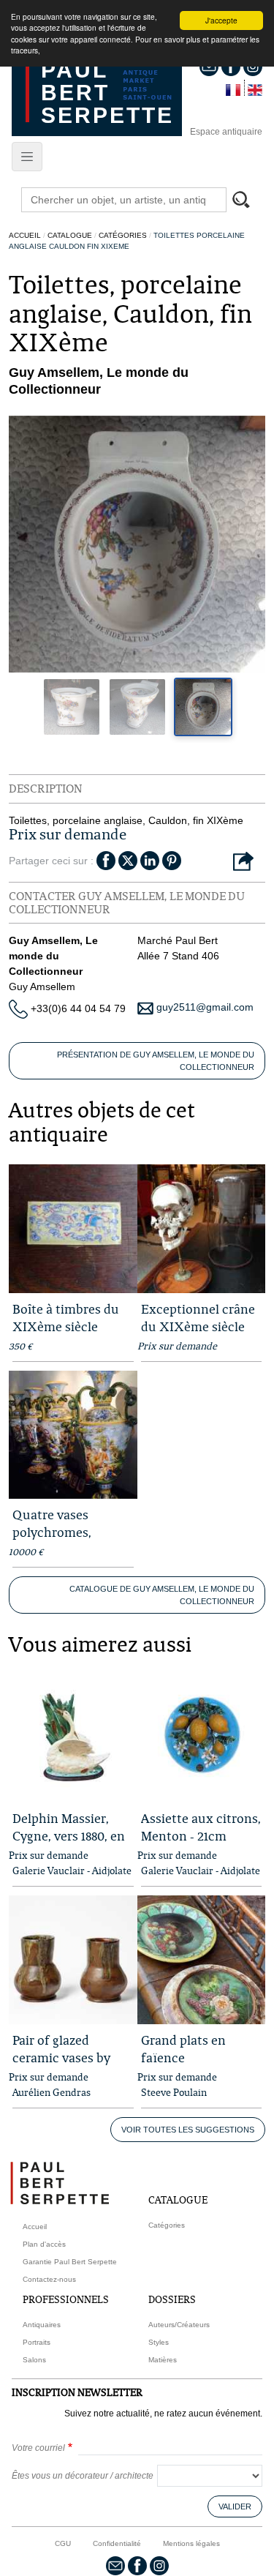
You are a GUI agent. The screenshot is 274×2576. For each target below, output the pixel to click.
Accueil (25, 235)
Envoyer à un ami (243, 862)
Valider (235, 2506)
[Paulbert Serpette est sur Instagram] (159, 2565)
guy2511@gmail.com (203, 1007)
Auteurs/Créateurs (179, 2325)
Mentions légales (191, 2543)
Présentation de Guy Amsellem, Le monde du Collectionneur (156, 1061)
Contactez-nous (49, 2279)
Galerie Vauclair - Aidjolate (72, 1871)
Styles (159, 2342)
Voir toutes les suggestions (188, 2130)
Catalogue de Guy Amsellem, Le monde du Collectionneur (162, 1595)
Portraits (37, 2342)
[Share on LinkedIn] (150, 860)
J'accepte (221, 20)
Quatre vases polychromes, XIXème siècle (55, 1532)
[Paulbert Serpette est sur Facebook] (137, 2565)
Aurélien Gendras (52, 2092)
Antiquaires (42, 2325)
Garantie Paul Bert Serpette (70, 2262)
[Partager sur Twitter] (128, 860)
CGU (63, 2543)
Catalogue (70, 235)
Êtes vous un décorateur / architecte (83, 2476)
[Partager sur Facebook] (106, 860)
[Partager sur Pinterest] (172, 860)
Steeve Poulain (174, 2092)
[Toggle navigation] (27, 157)
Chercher (248, 201)
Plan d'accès (44, 2244)
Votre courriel (38, 2448)
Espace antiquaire (226, 132)
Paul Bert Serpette (107, 93)
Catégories (123, 235)
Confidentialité (117, 2543)
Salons (34, 2360)
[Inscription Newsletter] (115, 2565)
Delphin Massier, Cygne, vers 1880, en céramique (69, 1836)
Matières (163, 2360)
